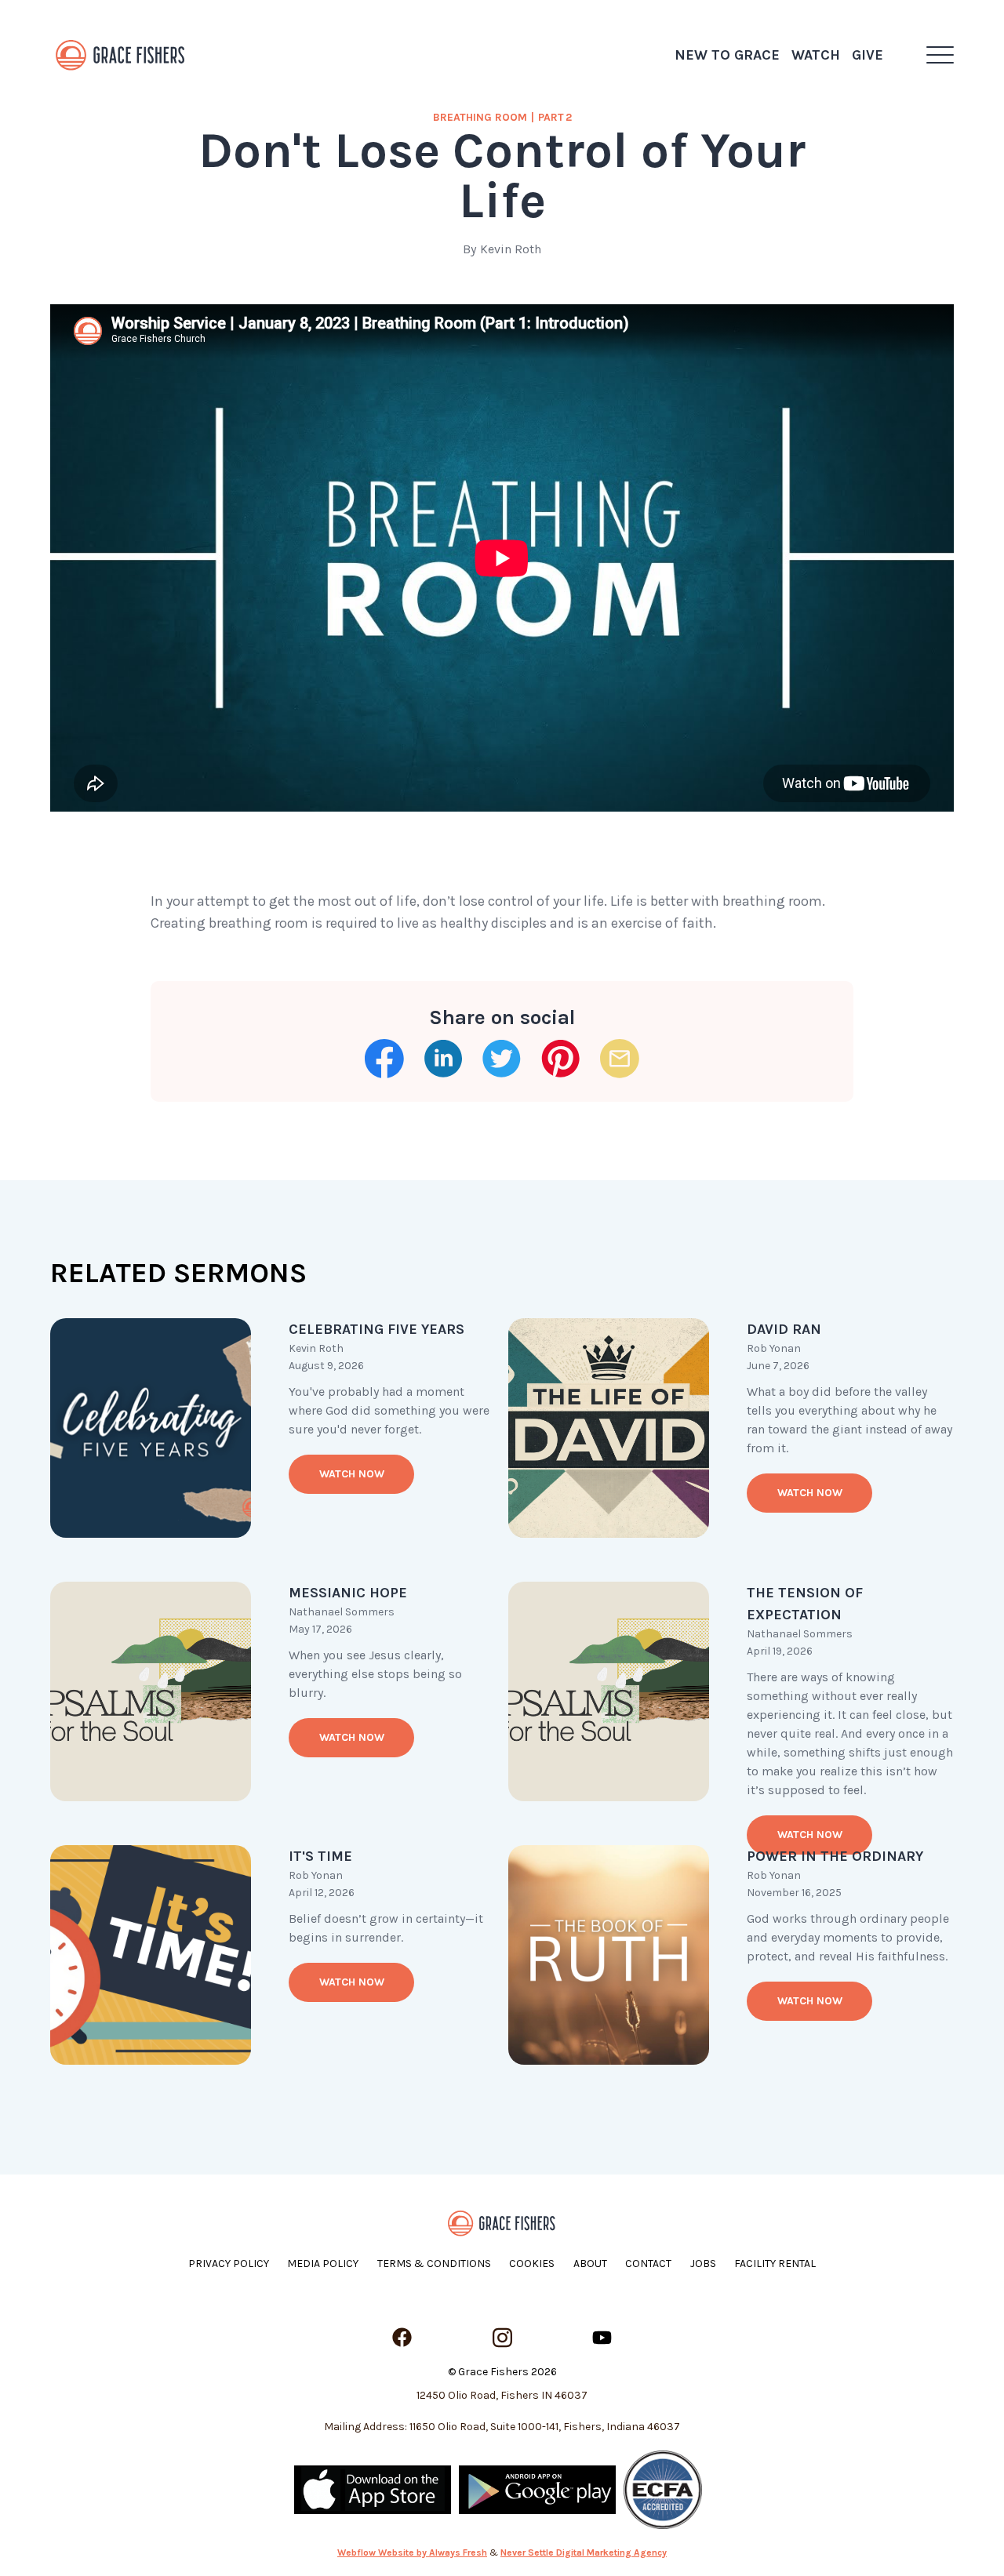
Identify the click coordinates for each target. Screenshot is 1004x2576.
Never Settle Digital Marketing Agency (584, 2552)
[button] (940, 55)
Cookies (532, 2264)
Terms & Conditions (434, 2264)
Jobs (703, 2264)
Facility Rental (775, 2264)
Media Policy (323, 2264)
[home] (121, 55)
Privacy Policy (229, 2264)
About (590, 2264)
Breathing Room (480, 117)
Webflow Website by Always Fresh (412, 2552)
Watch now (352, 1474)
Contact (648, 2264)
